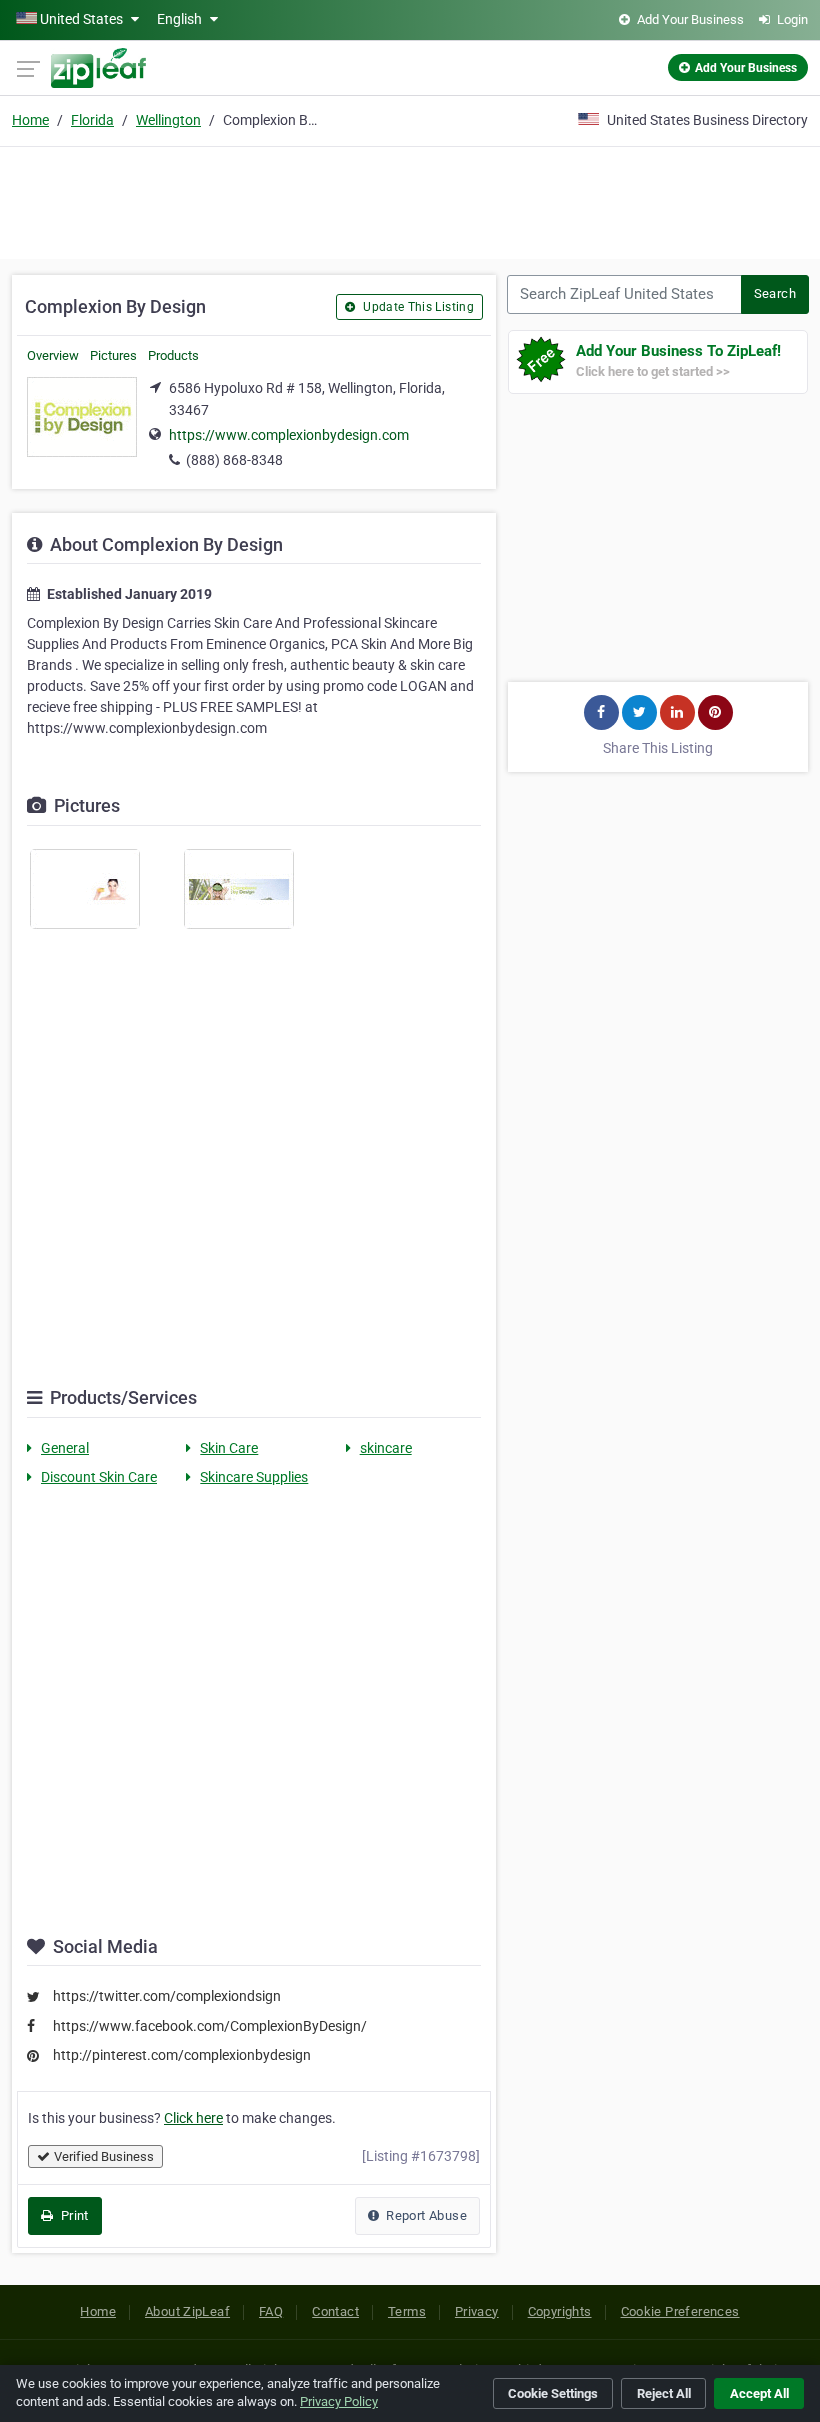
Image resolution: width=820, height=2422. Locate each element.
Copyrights (560, 2311)
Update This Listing (417, 307)
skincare (386, 1448)
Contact (335, 2311)
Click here (193, 2118)
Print (72, 2215)
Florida (92, 120)
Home (30, 120)
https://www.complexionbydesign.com (289, 435)
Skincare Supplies (254, 1477)
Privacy (477, 2311)
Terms (407, 2311)
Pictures (113, 355)
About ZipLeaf (187, 2311)
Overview (53, 355)
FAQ (271, 2311)
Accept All (759, 2393)
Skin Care (229, 1448)
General (65, 1448)
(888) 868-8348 (234, 460)
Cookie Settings (553, 2393)
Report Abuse (425, 2215)
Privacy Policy (339, 2401)
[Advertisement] (410, 200)
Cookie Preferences (680, 2311)
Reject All (664, 2393)
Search (775, 293)
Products (173, 355)
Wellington (168, 120)
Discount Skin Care (99, 1477)
